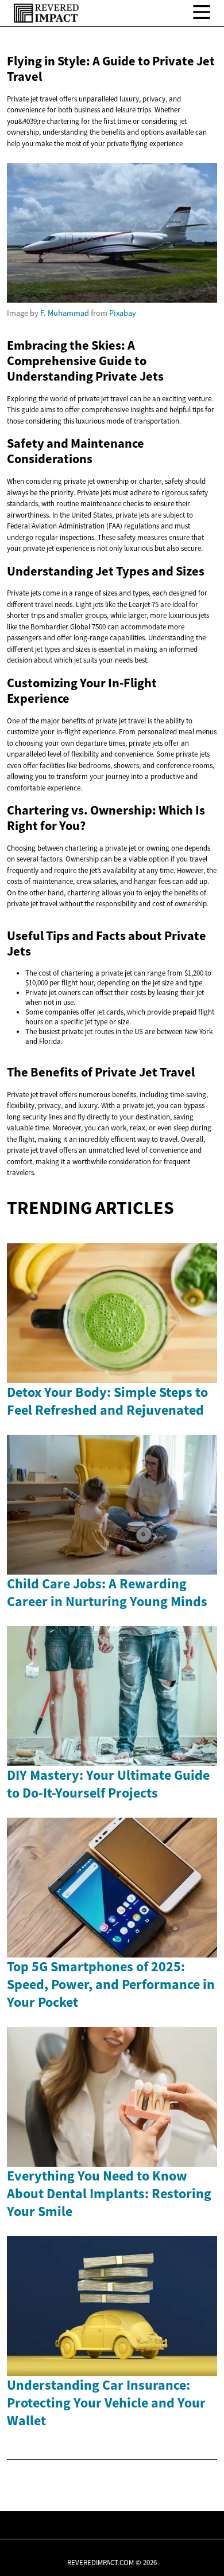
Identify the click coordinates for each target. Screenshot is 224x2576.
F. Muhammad (65, 313)
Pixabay (123, 313)
